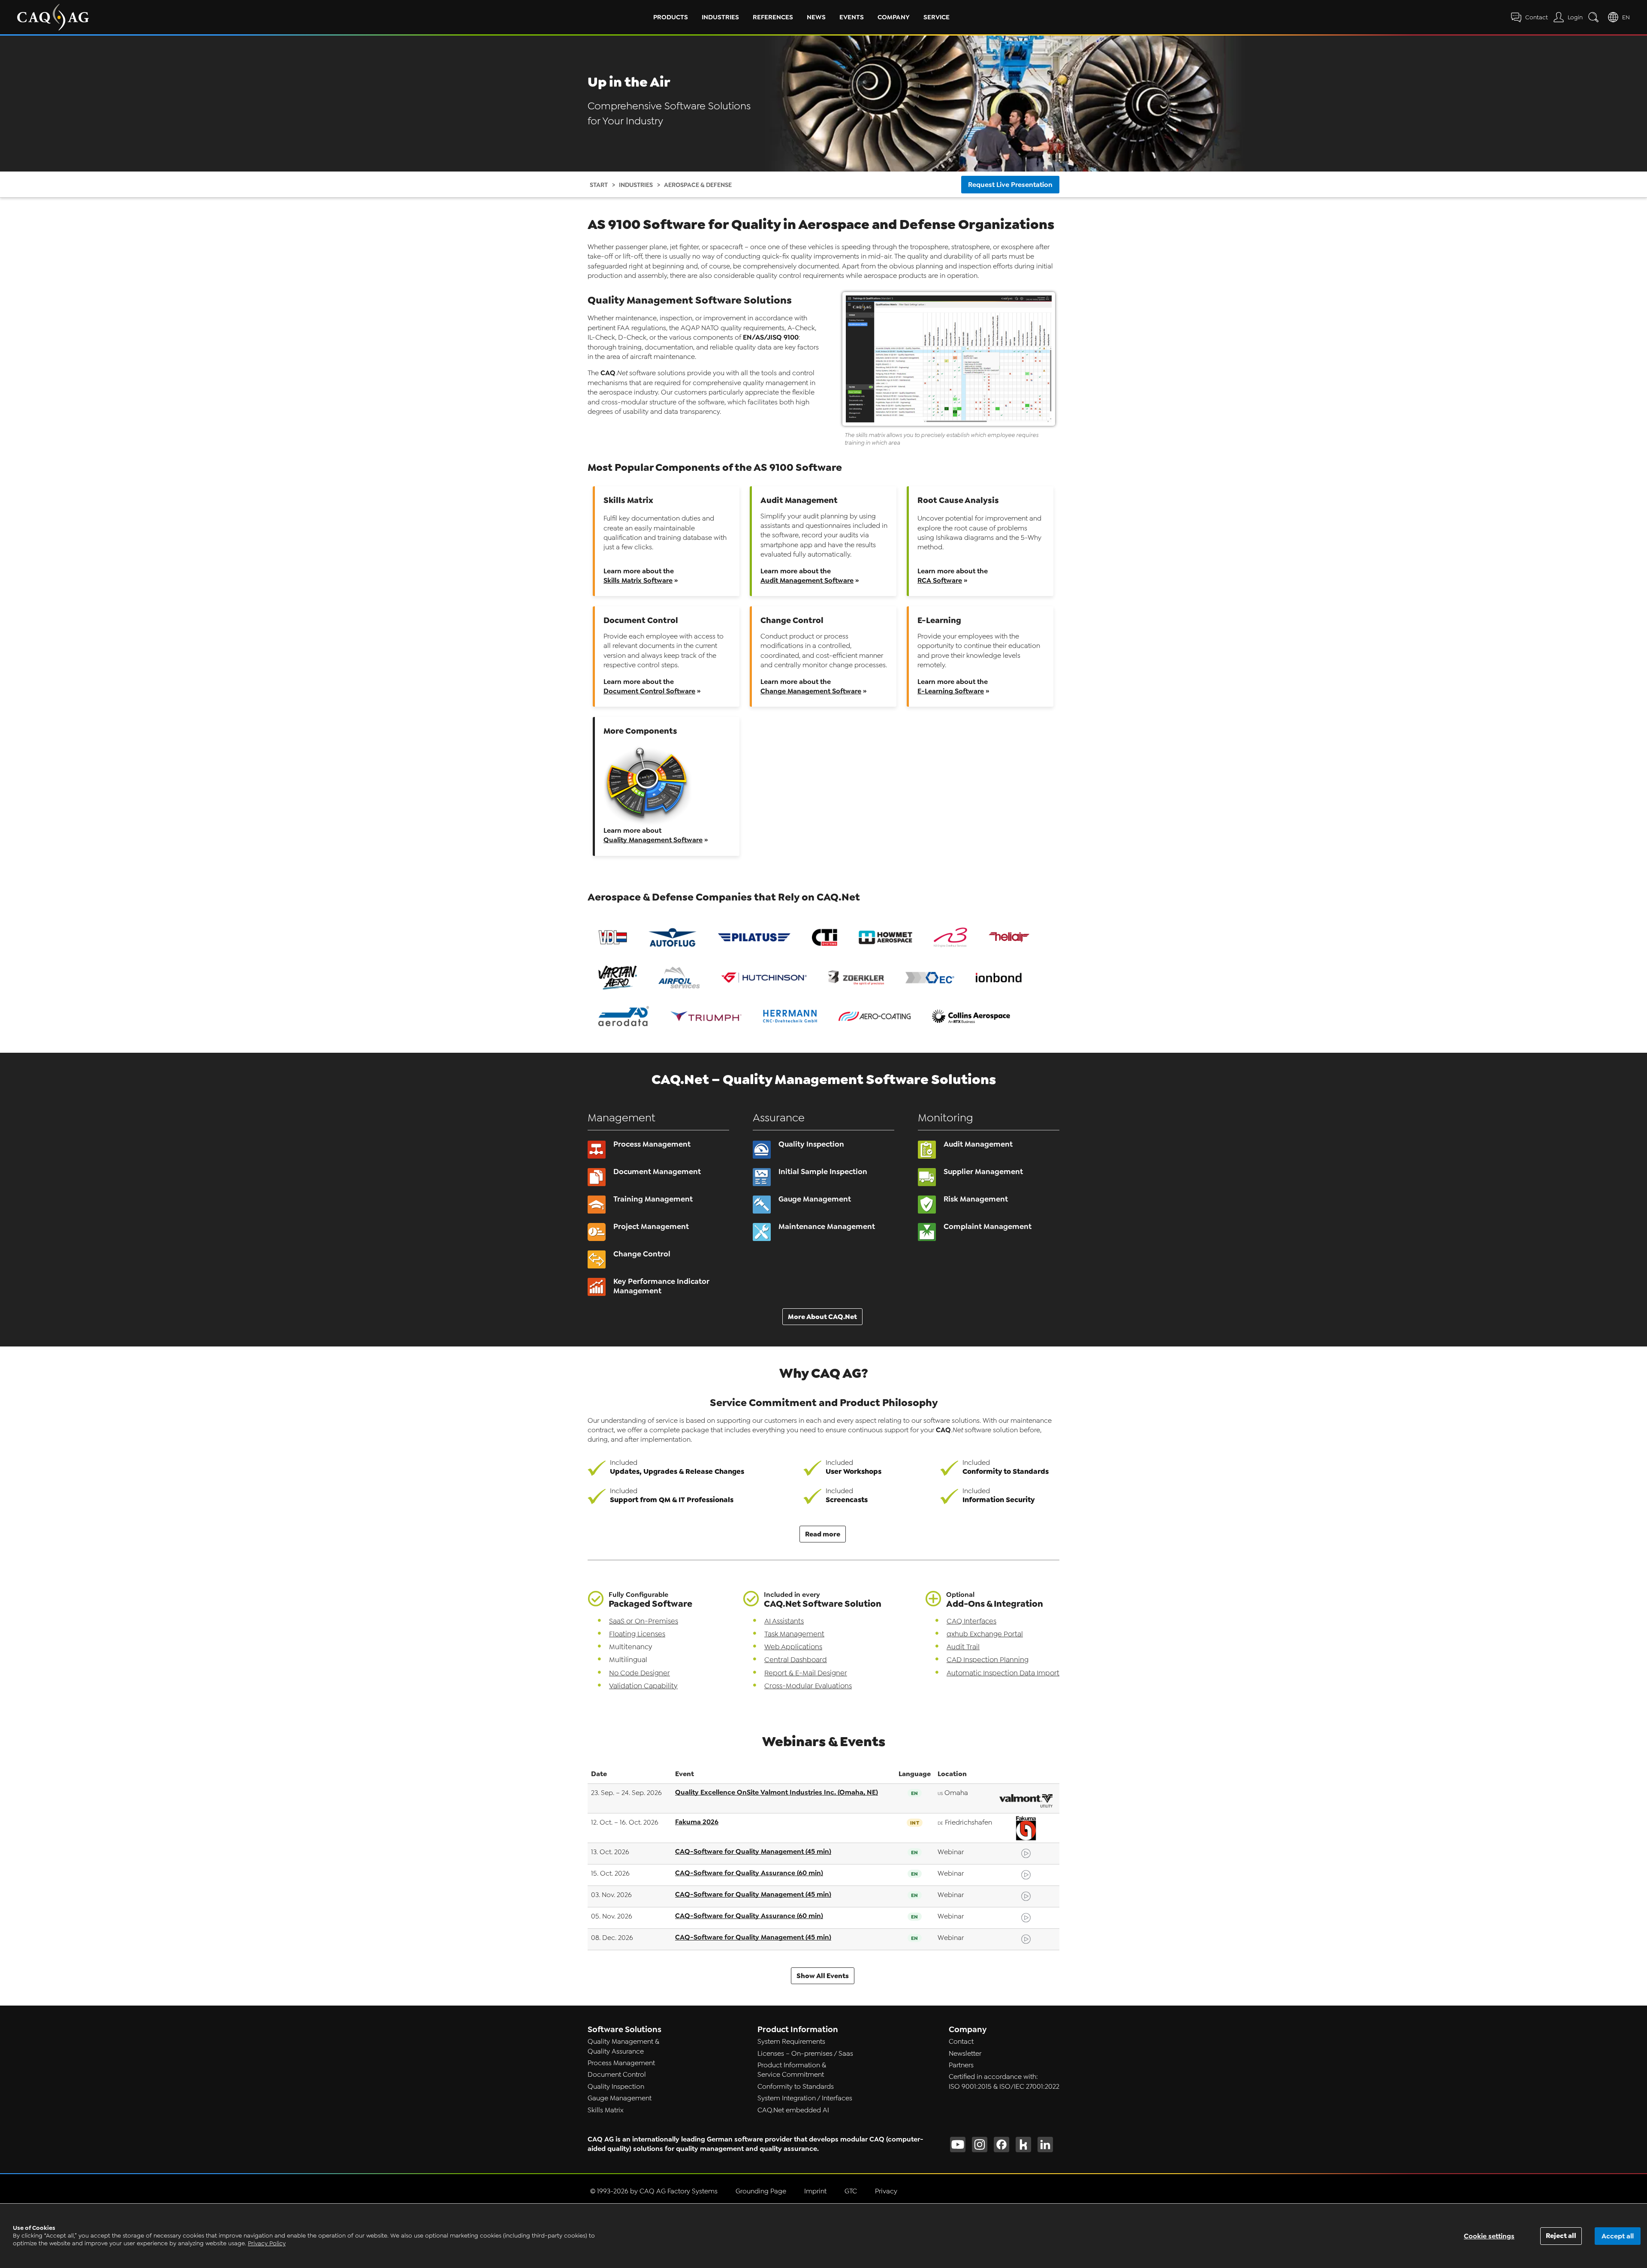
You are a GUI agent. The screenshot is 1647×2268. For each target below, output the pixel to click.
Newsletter (965, 2054)
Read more (823, 1534)
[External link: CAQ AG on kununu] (1023, 2145)
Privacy (886, 2191)
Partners (961, 2065)
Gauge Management (620, 2098)
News (816, 17)
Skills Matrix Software (638, 580)
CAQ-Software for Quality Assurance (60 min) (749, 1873)
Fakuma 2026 (697, 1822)
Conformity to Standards (796, 2087)
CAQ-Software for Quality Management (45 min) (753, 1851)
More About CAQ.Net (822, 1317)
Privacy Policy (267, 2243)
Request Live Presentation (1010, 185)
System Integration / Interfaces (805, 2098)
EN (1626, 17)
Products (671, 17)
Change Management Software (811, 691)
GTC (851, 2191)
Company (894, 17)
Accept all (1618, 2236)
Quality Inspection (616, 2087)
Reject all (1561, 2236)
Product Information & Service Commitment (792, 2070)
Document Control (617, 2075)
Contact (961, 2042)
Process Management (621, 2063)
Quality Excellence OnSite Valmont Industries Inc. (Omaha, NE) (777, 1792)
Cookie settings (1489, 2236)
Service (937, 17)
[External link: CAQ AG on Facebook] (1001, 2145)
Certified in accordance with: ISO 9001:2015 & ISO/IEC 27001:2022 (1004, 2081)
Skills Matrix (606, 2110)
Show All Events (823, 1976)
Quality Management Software (653, 840)
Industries (720, 17)
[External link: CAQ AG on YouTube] (958, 2145)
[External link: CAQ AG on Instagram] (980, 2145)
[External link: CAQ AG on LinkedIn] (1045, 2145)
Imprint (815, 2191)
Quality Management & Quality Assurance (623, 2046)
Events (852, 17)
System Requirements (791, 2042)
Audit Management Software (807, 580)
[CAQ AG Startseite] (53, 17)
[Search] (1595, 17)
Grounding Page (761, 2191)
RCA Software (940, 580)
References (773, 17)
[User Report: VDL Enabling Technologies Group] (613, 938)
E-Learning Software (951, 691)
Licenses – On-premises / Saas (805, 2054)
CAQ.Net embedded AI (793, 2110)
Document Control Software (649, 691)
